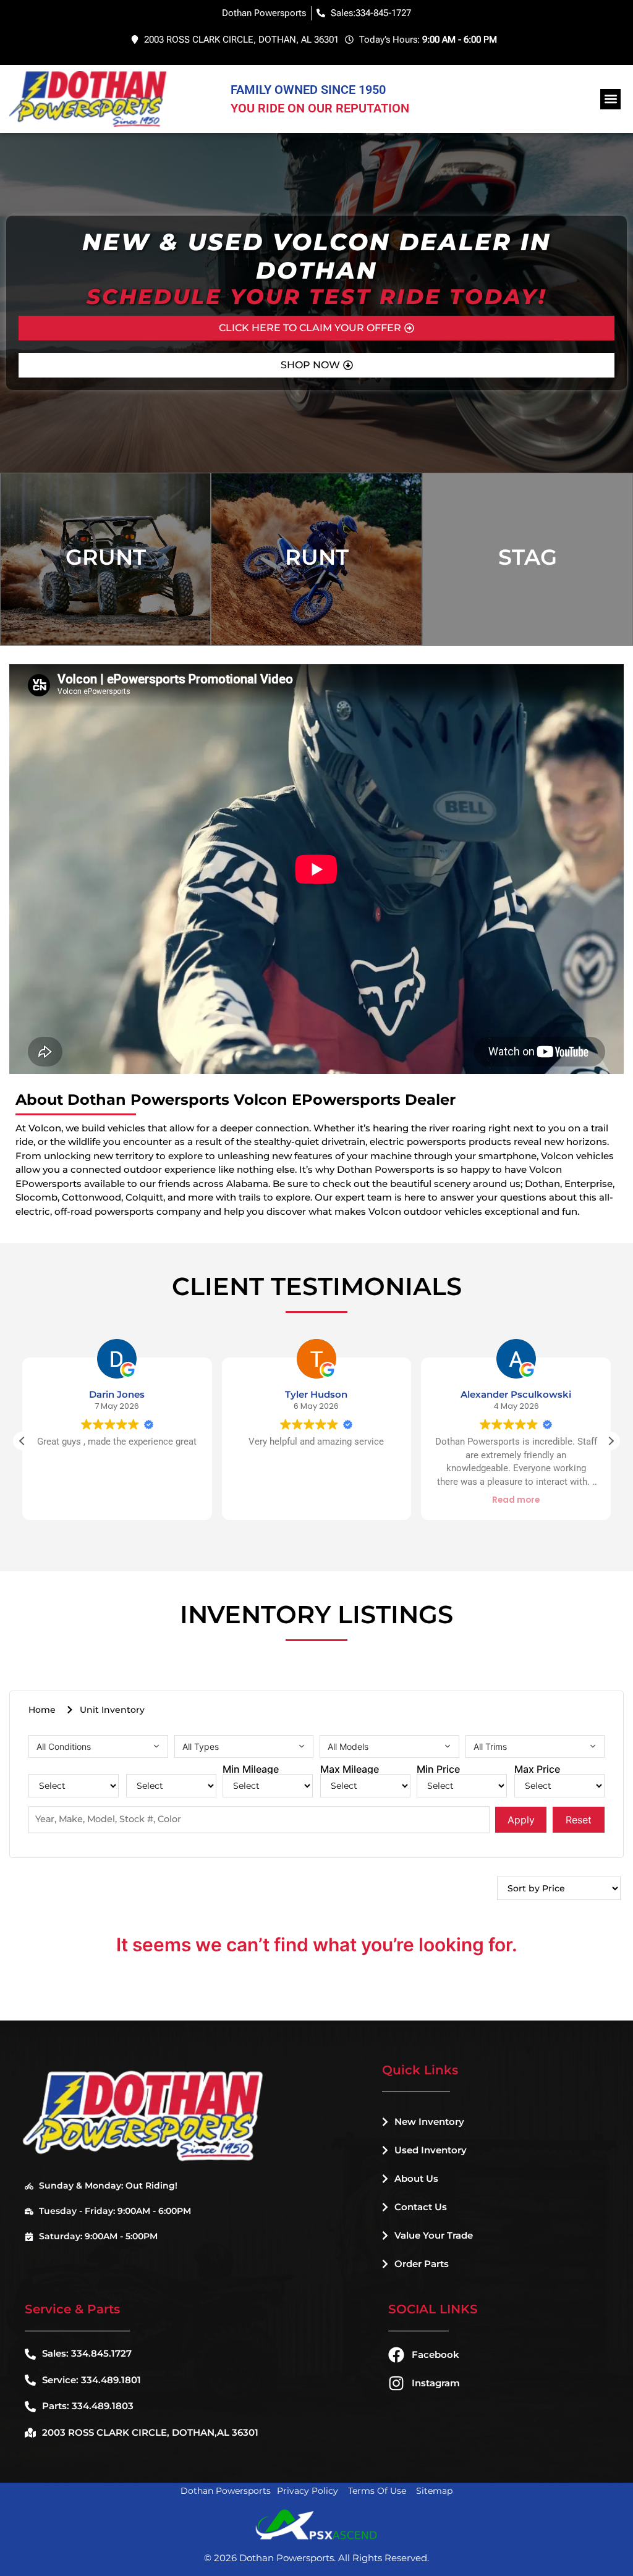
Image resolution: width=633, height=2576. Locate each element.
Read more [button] (316, 1500)
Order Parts (422, 2264)
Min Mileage (251, 1769)
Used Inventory (431, 2150)
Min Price (438, 1769)
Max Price (537, 1769)
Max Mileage (350, 1769)
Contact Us (421, 2207)
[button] (610, 99)
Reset (579, 1820)
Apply (521, 1820)
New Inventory (429, 2122)
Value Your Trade (434, 2235)
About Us (416, 2178)
